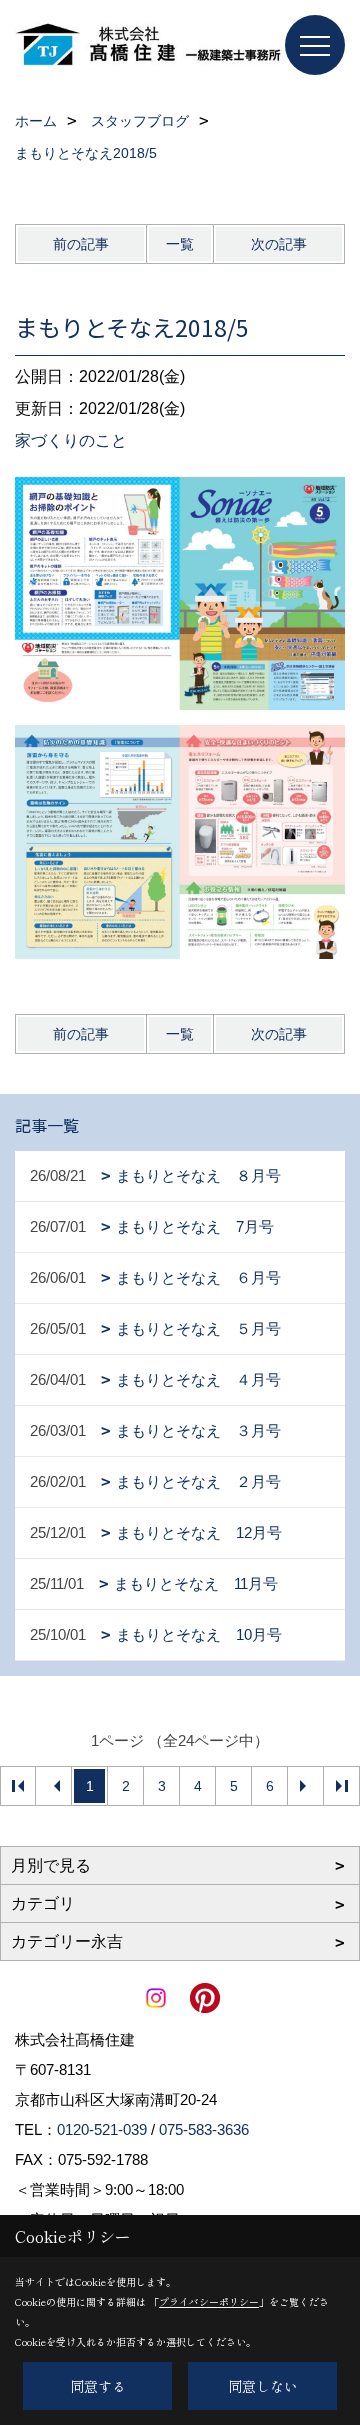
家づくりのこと (71, 440)
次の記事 (279, 244)
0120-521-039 (102, 2129)
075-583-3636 (204, 2129)
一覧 (180, 244)
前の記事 (81, 244)
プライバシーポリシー (209, 2301)
